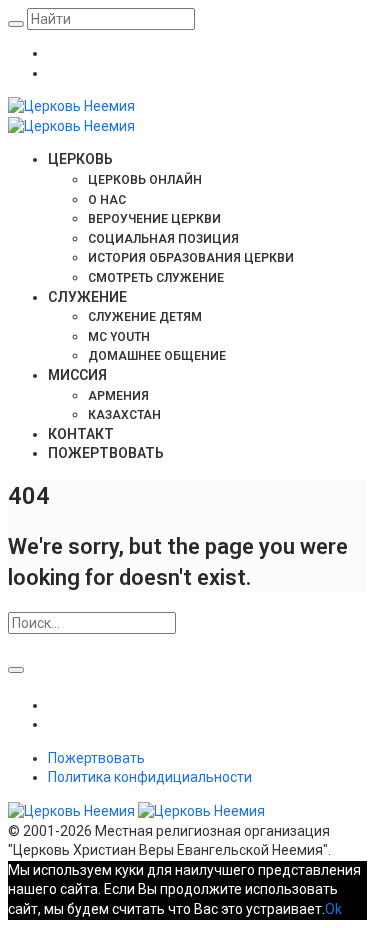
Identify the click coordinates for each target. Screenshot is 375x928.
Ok (333, 909)
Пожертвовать (96, 758)
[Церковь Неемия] (136, 811)
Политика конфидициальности (150, 777)
